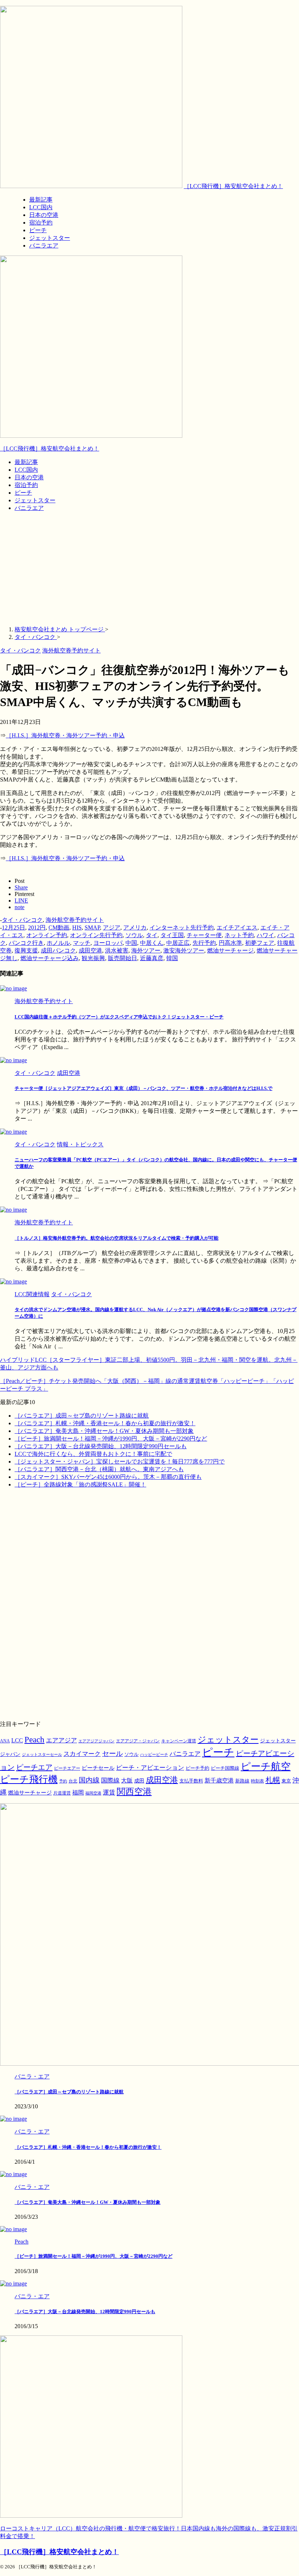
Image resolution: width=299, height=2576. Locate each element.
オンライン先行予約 (96, 935)
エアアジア (61, 1740)
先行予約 (204, 943)
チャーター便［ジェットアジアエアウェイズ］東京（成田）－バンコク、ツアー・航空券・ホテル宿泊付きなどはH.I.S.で (143, 1088)
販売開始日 (123, 958)
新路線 (242, 1781)
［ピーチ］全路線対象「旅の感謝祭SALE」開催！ (80, 1484)
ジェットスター (35, 500)
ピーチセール (98, 1768)
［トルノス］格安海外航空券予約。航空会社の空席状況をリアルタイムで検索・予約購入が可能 (117, 1238)
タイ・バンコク (22, 920)
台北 (73, 1781)
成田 (139, 1781)
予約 (63, 1781)
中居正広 (178, 943)
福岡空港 (93, 1793)
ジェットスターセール (42, 1755)
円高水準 (230, 943)
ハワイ (265, 935)
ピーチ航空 (266, 1766)
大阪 (127, 1780)
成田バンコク (58, 950)
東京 (286, 1781)
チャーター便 (204, 935)
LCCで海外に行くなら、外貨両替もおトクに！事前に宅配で (93, 1454)
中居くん (152, 943)
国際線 (110, 1780)
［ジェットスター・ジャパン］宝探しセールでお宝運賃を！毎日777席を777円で (120, 1462)
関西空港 (134, 1792)
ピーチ (23, 493)
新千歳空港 (219, 1780)
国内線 (89, 1780)
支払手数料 (191, 1781)
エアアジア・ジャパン (138, 1741)
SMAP (92, 927)
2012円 (37, 927)
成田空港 (90, 950)
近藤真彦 (152, 958)
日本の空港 (29, 477)
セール (112, 1754)
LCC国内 (26, 470)
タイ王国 (172, 935)
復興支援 (26, 950)
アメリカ (135, 927)
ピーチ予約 (197, 1768)
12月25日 (13, 927)
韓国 (172, 958)
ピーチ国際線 (225, 1768)
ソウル (134, 935)
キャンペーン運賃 (179, 1741)
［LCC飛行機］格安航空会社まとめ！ (233, 186)
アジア (112, 927)
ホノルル (58, 943)
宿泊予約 (26, 485)
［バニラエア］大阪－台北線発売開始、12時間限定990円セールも (101, 1446)
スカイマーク (82, 1754)
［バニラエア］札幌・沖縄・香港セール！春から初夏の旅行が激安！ (105, 1423)
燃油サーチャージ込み (50, 958)
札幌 (273, 1780)
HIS (77, 927)
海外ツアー (146, 950)
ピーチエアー (67, 1768)
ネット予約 (239, 935)
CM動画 (59, 927)
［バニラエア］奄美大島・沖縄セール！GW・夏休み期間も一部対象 (104, 1431)
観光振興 (93, 958)
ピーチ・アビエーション (150, 1768)
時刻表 (257, 1781)
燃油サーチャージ (230, 950)
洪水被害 (117, 950)
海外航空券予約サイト (75, 920)
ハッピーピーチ (154, 1755)
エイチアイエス (237, 927)
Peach (34, 1740)
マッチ (82, 943)
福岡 (78, 1792)
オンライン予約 (47, 935)
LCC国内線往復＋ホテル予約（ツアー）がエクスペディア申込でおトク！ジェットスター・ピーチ (119, 1017)
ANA (5, 1741)
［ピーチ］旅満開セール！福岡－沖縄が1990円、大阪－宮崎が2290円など (111, 1439)
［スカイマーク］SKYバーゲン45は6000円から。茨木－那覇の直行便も (108, 1477)
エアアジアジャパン (96, 1741)
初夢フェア (260, 943)
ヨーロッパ (108, 943)
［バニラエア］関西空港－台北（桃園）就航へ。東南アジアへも (99, 1469)
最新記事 (26, 462)
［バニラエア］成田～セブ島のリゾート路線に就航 (82, 1416)
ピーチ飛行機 (29, 1779)
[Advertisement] (149, 569)
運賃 (109, 1792)
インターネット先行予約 (182, 927)
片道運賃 (62, 1793)
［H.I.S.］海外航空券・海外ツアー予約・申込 (65, 735)
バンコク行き (26, 943)
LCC (17, 1740)
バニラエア (29, 508)
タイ (152, 935)
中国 (131, 943)
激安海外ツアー (184, 950)
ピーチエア (34, 1767)
